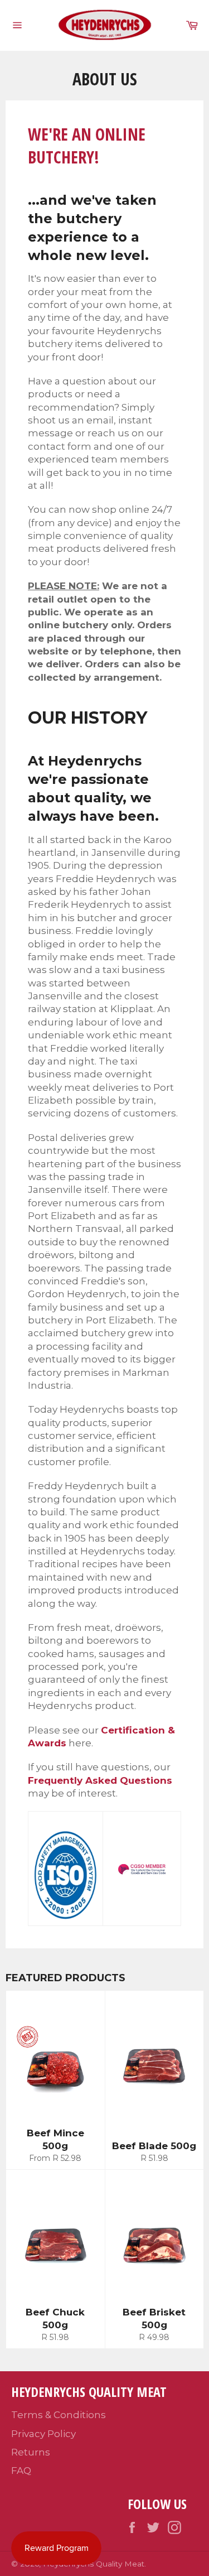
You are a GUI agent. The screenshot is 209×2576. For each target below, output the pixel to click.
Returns (31, 2452)
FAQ (21, 2471)
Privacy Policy (43, 2434)
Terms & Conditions (59, 2415)
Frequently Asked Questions (100, 1780)
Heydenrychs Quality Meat (94, 2564)
